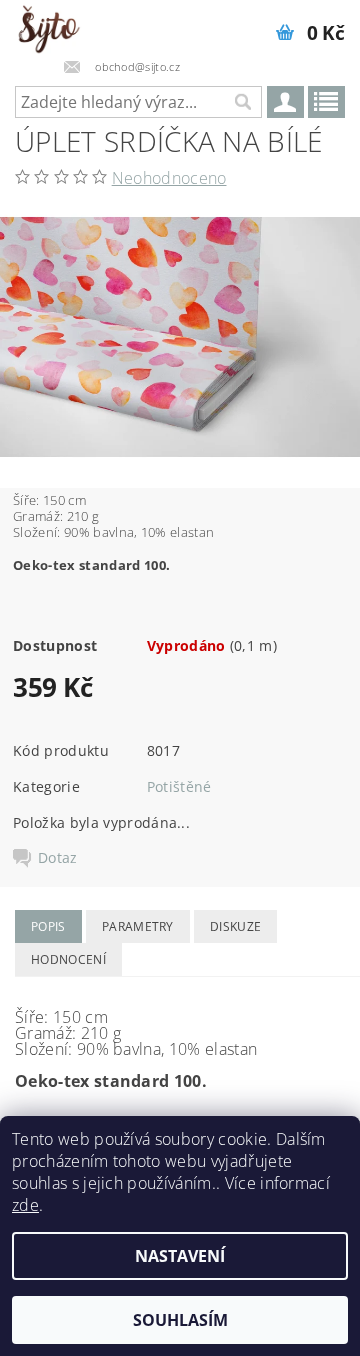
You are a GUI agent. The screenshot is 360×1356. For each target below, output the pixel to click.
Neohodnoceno (169, 178)
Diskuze (235, 926)
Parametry (138, 926)
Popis (48, 926)
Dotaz (58, 858)
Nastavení (180, 1256)
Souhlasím (180, 1320)
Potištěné (179, 786)
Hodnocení (68, 959)
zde (25, 1205)
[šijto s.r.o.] (48, 26)
